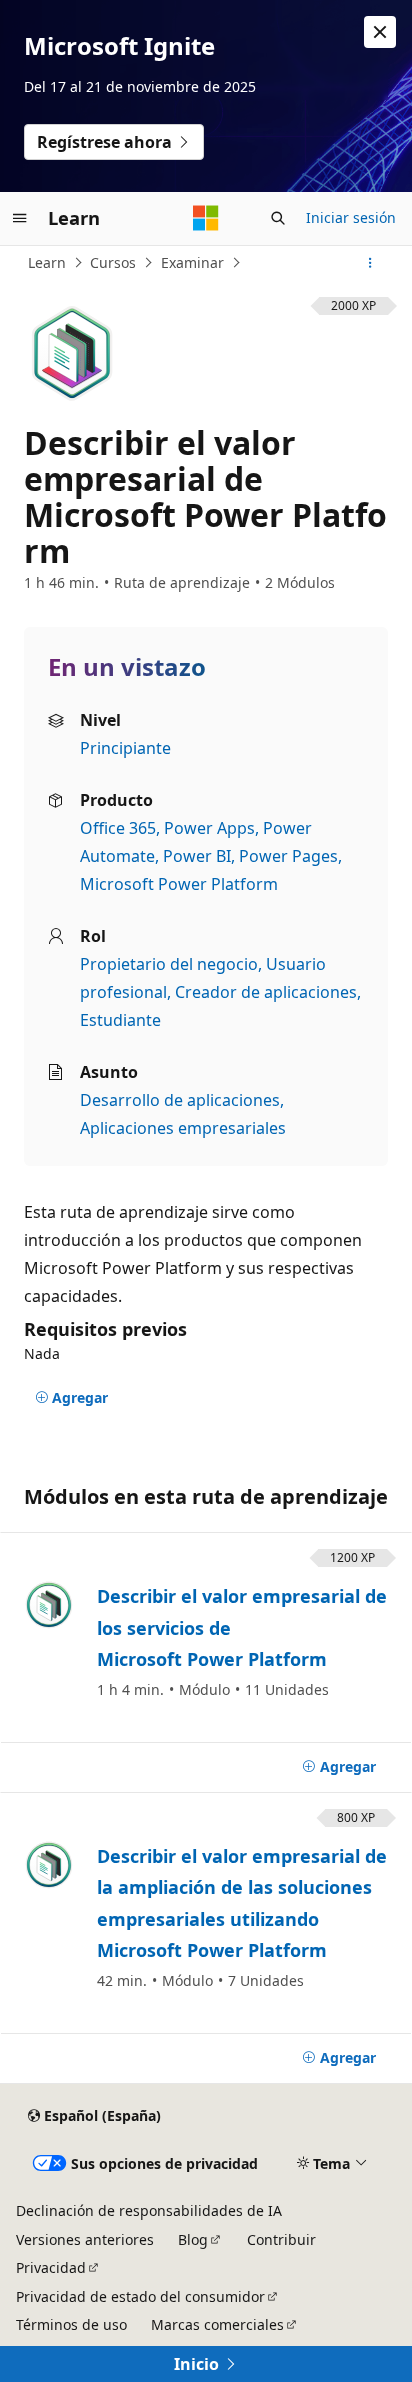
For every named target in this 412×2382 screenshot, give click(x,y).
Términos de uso (71, 2324)
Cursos (113, 262)
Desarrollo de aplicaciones (180, 1100)
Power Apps (209, 828)
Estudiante (120, 1020)
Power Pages (288, 856)
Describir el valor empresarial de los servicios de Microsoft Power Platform (242, 1627)
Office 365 (118, 828)
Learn (47, 262)
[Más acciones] (370, 263)
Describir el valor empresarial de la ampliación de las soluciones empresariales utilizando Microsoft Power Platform (242, 1903)
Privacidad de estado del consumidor (140, 2296)
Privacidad (51, 2267)
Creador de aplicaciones (266, 992)
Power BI (197, 856)
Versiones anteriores (85, 2239)
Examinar (192, 262)
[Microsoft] (206, 218)
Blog (193, 2239)
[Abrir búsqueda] (278, 218)
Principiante (125, 748)
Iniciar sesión (351, 217)
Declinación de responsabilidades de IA (149, 2210)
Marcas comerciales (217, 2324)
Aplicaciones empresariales (183, 1128)
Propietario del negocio (169, 964)
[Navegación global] (20, 218)
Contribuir (281, 2239)
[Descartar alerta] (380, 32)
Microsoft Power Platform (179, 884)
